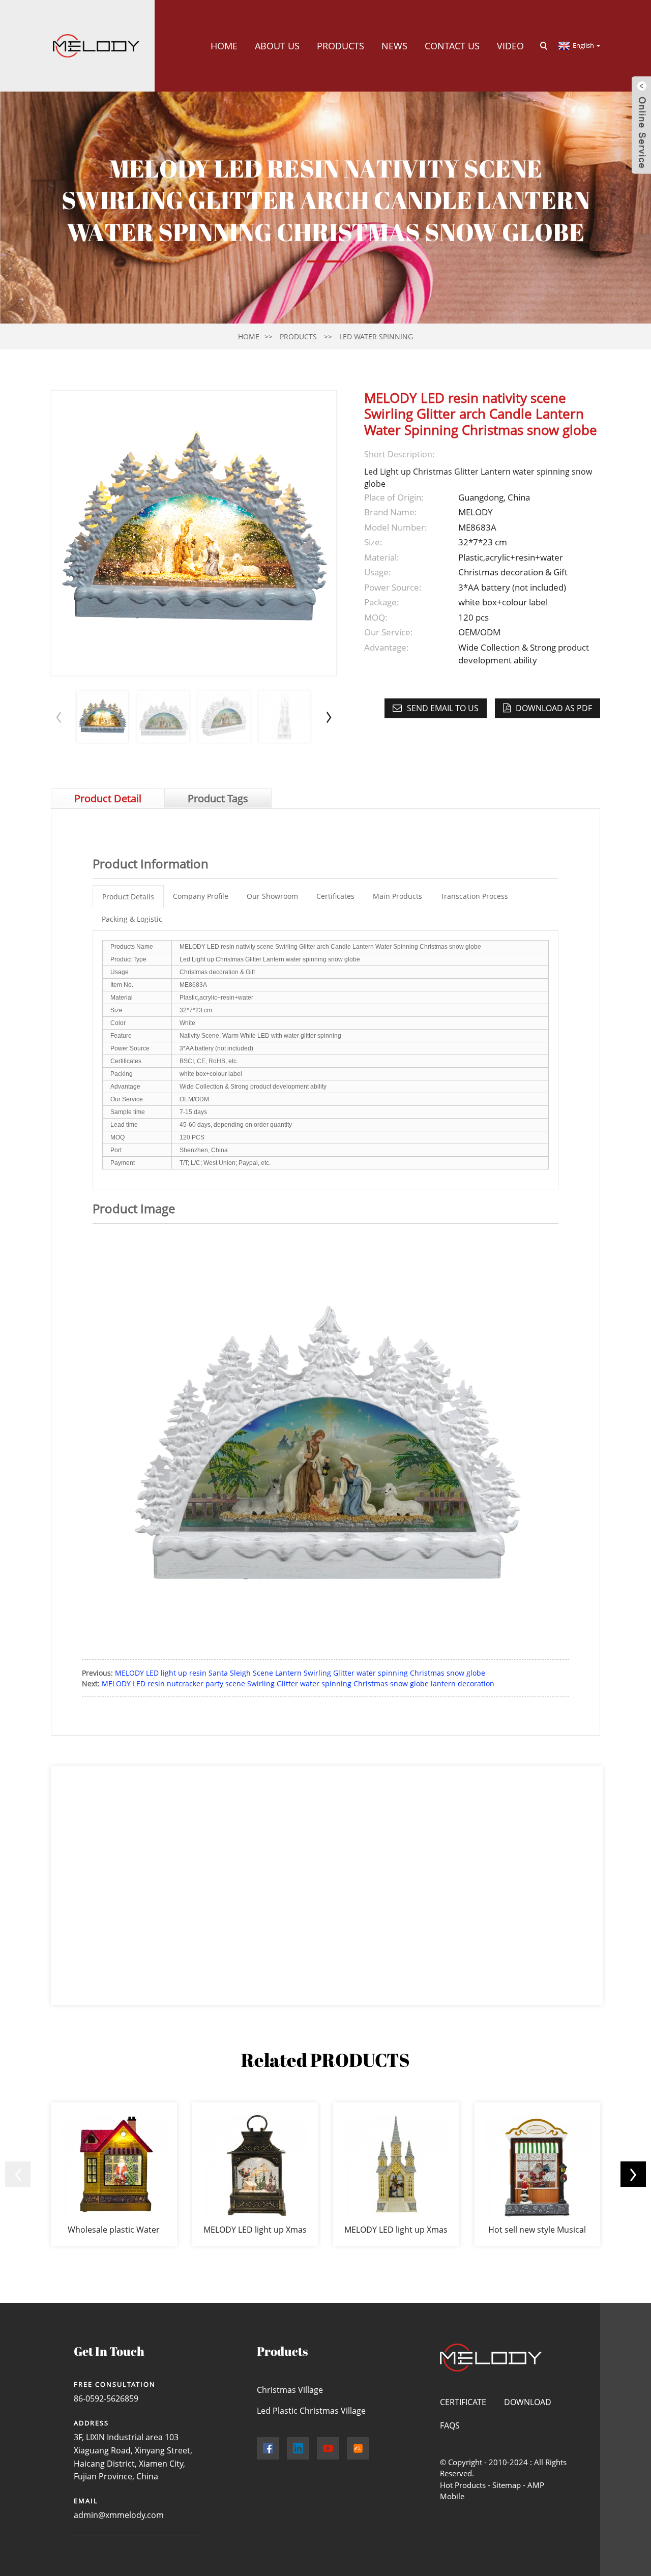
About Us (277, 46)
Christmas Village (290, 2390)
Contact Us (452, 46)
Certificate (463, 2402)
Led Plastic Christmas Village (311, 2411)
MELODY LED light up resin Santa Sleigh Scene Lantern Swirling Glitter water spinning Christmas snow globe (300, 1673)
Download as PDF (554, 708)
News (394, 46)
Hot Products (463, 2485)
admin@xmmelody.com (119, 2515)
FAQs (450, 2425)
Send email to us (443, 708)
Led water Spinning (376, 336)
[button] (329, 717)
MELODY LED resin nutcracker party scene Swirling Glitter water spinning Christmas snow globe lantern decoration (298, 1684)
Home (224, 46)
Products (341, 46)
